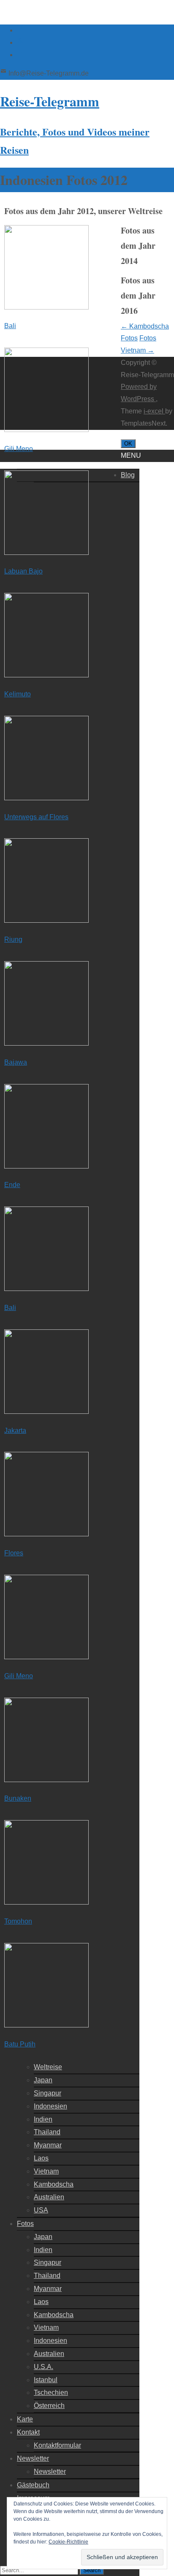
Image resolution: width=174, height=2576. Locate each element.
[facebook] (20, 30)
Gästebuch (33, 2485)
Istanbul (46, 2380)
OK (128, 444)
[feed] (20, 42)
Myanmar (48, 2145)
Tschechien (51, 2393)
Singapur (48, 2093)
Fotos (25, 2224)
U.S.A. (43, 2367)
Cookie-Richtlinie (68, 2542)
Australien (49, 2197)
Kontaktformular (57, 2445)
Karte (25, 2419)
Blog (128, 475)
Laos (41, 2158)
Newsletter (33, 2458)
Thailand (47, 2132)
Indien (43, 2119)
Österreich (49, 2406)
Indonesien (50, 2106)
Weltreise (48, 2067)
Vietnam (46, 2171)
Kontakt (28, 2432)
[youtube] (20, 55)
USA (41, 2210)
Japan (43, 2080)
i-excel (154, 411)
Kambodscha (54, 2184)
